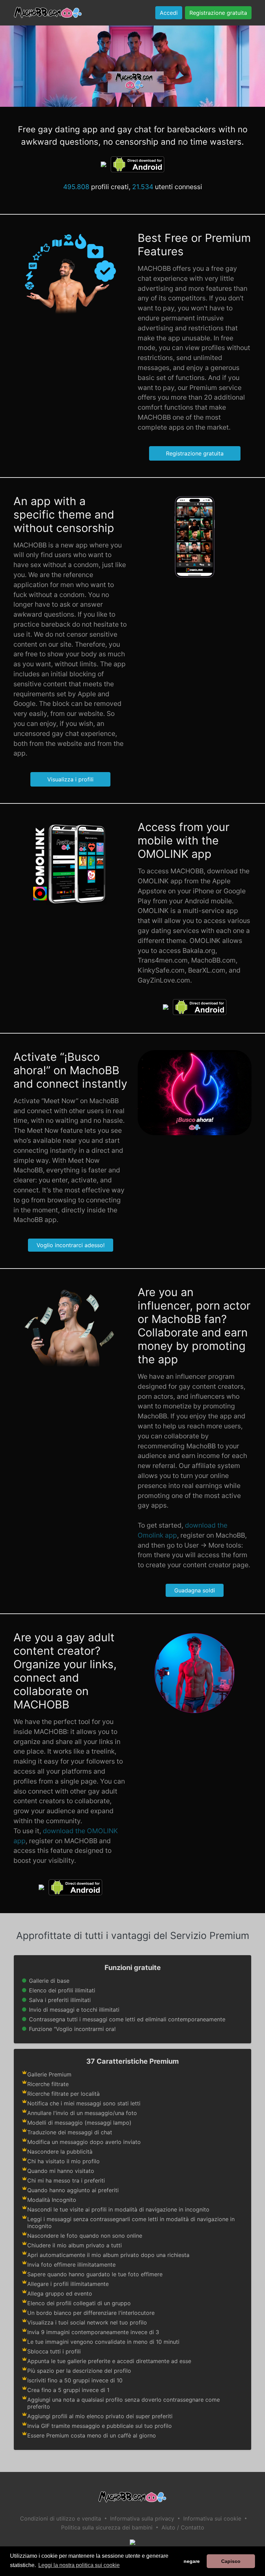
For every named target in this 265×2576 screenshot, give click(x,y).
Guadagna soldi (195, 1590)
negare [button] (192, 2561)
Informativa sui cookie (212, 2518)
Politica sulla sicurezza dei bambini (107, 2527)
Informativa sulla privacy (142, 2518)
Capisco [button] (231, 2561)
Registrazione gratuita (218, 13)
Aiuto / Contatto (183, 2527)
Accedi (169, 13)
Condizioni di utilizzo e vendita (61, 2518)
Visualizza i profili (70, 779)
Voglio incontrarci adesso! (71, 1245)
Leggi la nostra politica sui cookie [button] (79, 2565)
